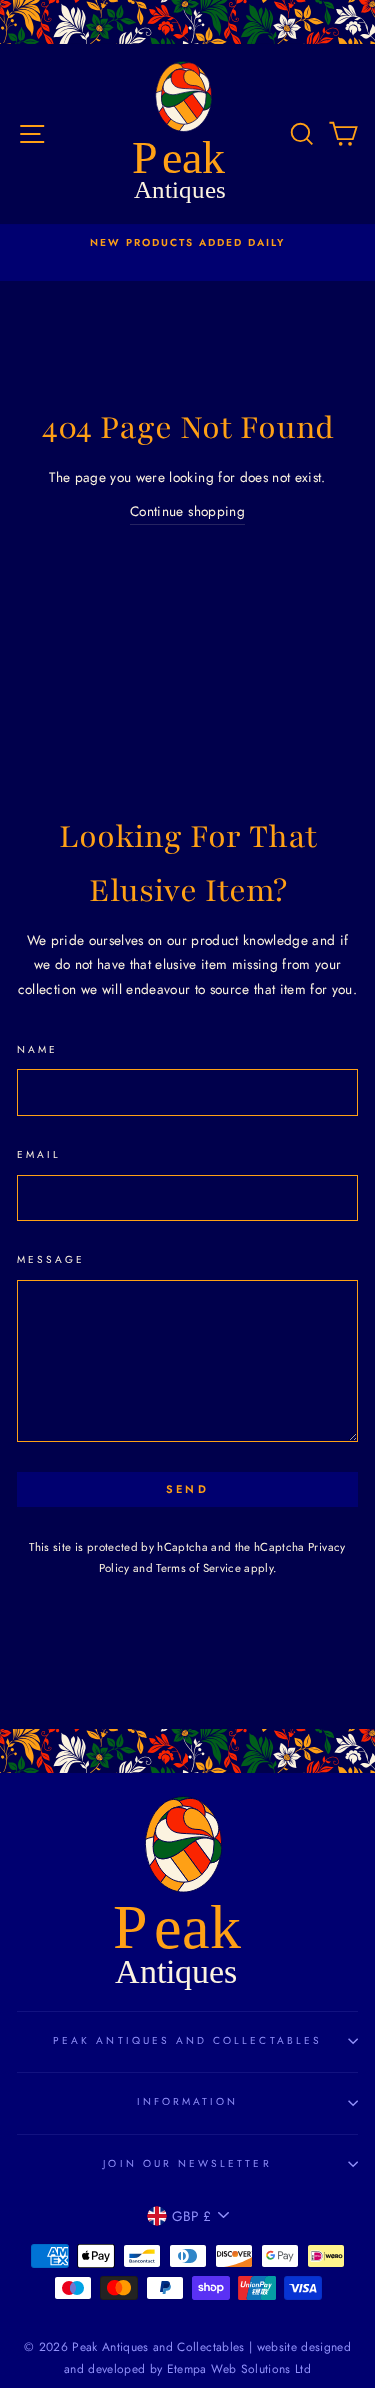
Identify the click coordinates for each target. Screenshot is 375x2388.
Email (39, 1154)
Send (187, 1489)
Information (188, 2101)
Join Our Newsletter (187, 2163)
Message (51, 1259)
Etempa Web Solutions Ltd (239, 2369)
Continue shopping (187, 511)
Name (37, 1049)
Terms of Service (198, 1568)
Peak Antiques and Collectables (187, 2040)
